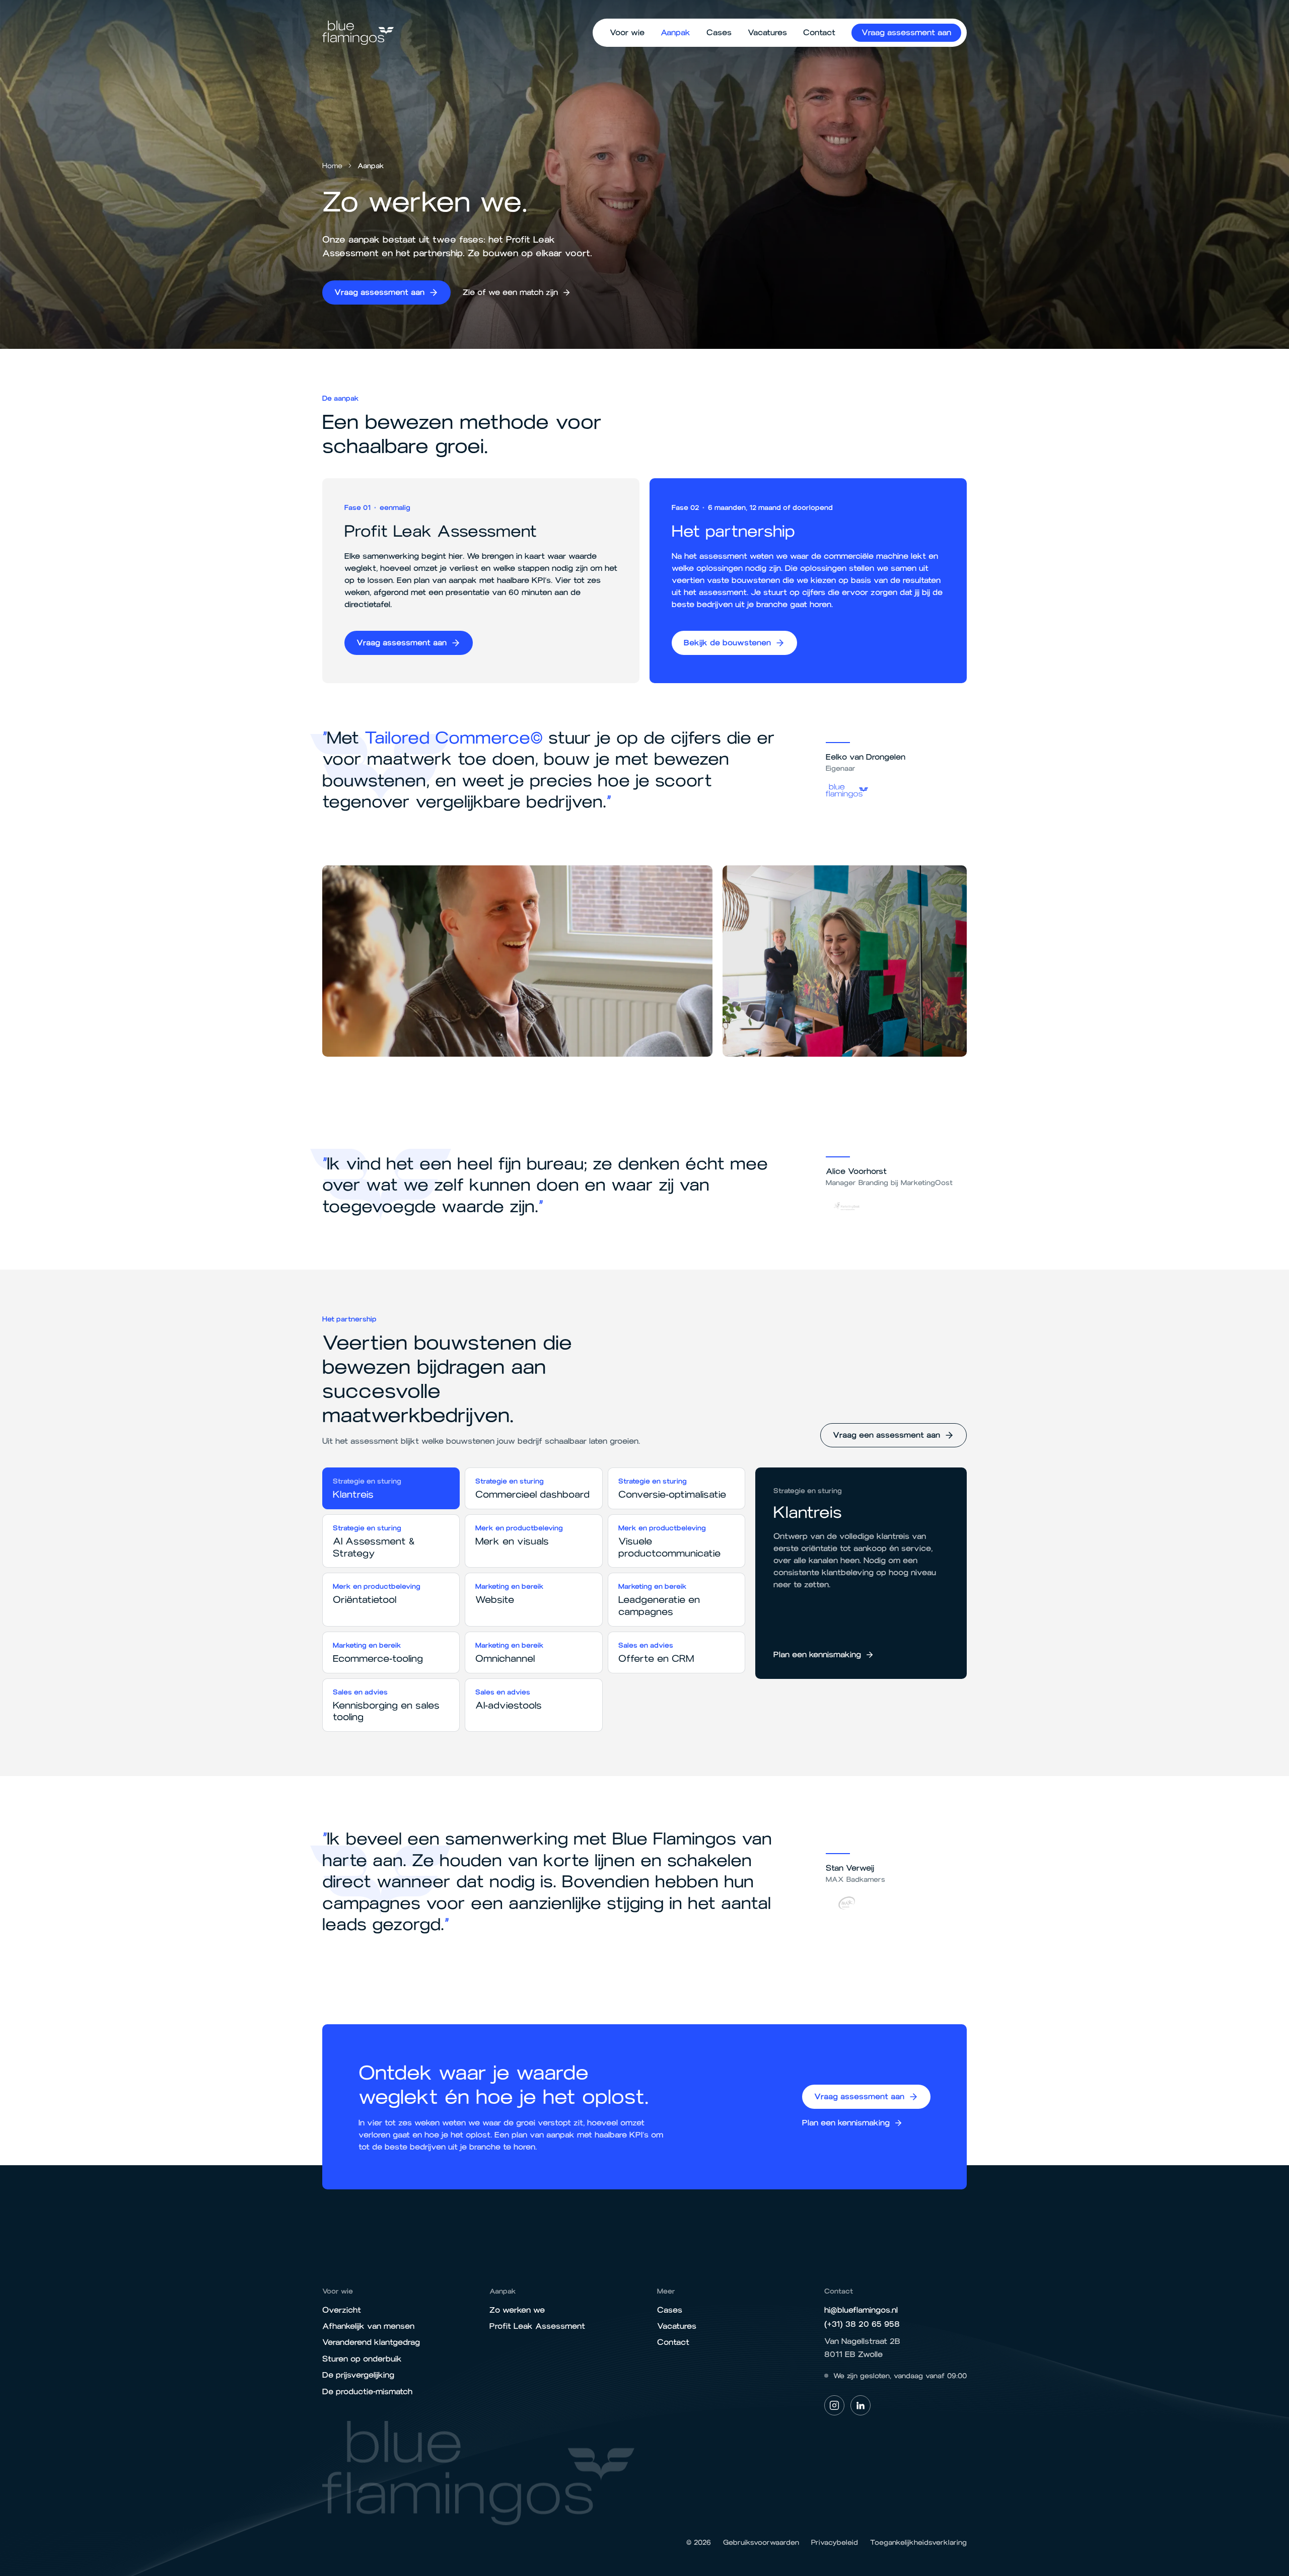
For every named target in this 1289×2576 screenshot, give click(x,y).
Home (332, 166)
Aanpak (675, 32)
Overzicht (342, 2310)
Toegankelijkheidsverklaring (918, 2543)
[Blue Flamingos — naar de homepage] (358, 32)
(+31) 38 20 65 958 (862, 2324)
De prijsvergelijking (358, 2375)
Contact (819, 32)
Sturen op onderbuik (362, 2359)
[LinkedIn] (861, 2405)
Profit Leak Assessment (537, 2326)
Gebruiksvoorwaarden (761, 2543)
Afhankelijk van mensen (368, 2326)
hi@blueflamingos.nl (861, 2310)
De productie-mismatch (367, 2391)
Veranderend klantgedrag (371, 2342)
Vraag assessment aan (906, 32)
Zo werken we (517, 2310)
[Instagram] (834, 2405)
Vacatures (767, 32)
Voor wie (627, 32)
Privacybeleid (835, 2543)
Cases (719, 32)
